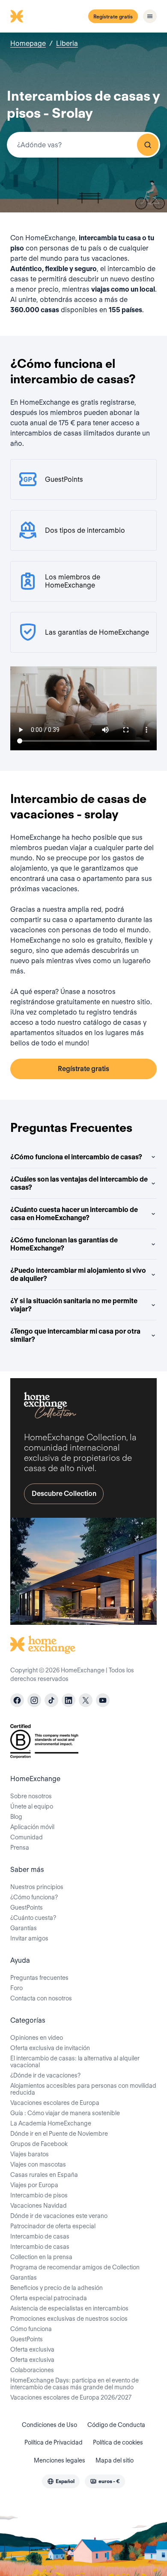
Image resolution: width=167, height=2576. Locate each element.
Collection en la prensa (41, 2257)
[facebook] (17, 1700)
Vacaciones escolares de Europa (55, 2103)
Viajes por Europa (34, 2185)
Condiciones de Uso (49, 2425)
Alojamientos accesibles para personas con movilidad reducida (83, 2089)
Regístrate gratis (113, 16)
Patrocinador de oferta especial (53, 2226)
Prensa (20, 1848)
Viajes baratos (30, 2154)
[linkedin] (69, 1700)
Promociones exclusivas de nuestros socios (69, 2319)
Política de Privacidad (54, 2442)
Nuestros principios (37, 1887)
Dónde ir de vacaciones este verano (59, 2216)
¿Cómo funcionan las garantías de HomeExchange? (64, 1244)
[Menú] (150, 16)
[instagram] (34, 1700)
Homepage (28, 43)
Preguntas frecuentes (39, 1978)
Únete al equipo (32, 1806)
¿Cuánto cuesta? (33, 1918)
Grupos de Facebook (39, 2144)
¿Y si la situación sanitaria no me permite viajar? (74, 1305)
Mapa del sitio (115, 2460)
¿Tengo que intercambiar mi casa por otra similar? (75, 1335)
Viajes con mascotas (38, 2164)
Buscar (148, 145)
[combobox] (83, 145)
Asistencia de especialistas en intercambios (69, 2308)
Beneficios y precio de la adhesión (57, 2288)
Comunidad (27, 1837)
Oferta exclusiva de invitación (50, 2048)
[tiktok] (51, 1700)
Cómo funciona (31, 2329)
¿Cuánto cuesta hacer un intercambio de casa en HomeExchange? (74, 1214)
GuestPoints (27, 1907)
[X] (86, 1700)
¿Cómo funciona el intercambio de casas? (76, 1157)
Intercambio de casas (40, 2236)
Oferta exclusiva (32, 2349)
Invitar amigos (29, 1938)
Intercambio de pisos (39, 2195)
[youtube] (103, 1700)
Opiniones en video (37, 2038)
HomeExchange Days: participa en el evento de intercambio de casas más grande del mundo (75, 2384)
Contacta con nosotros (41, 1998)
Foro (16, 1988)
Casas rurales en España (44, 2175)
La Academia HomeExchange (51, 2123)
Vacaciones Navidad (39, 2206)
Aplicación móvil (32, 1827)
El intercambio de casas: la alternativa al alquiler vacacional (75, 2062)
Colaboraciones (32, 2370)
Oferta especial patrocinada (49, 2298)
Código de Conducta (116, 2425)
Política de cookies (118, 2442)
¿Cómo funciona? (34, 1897)
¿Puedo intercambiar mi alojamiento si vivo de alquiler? (78, 1275)
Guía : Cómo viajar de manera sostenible (65, 2113)
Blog (16, 1817)
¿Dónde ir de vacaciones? (45, 2075)
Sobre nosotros (31, 1796)
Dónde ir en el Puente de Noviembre (59, 2134)
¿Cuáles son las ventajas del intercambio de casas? (79, 1183)
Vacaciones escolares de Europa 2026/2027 (71, 2397)
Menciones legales (60, 2460)
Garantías (24, 1928)
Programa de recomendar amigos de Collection (75, 2267)
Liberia (67, 43)
